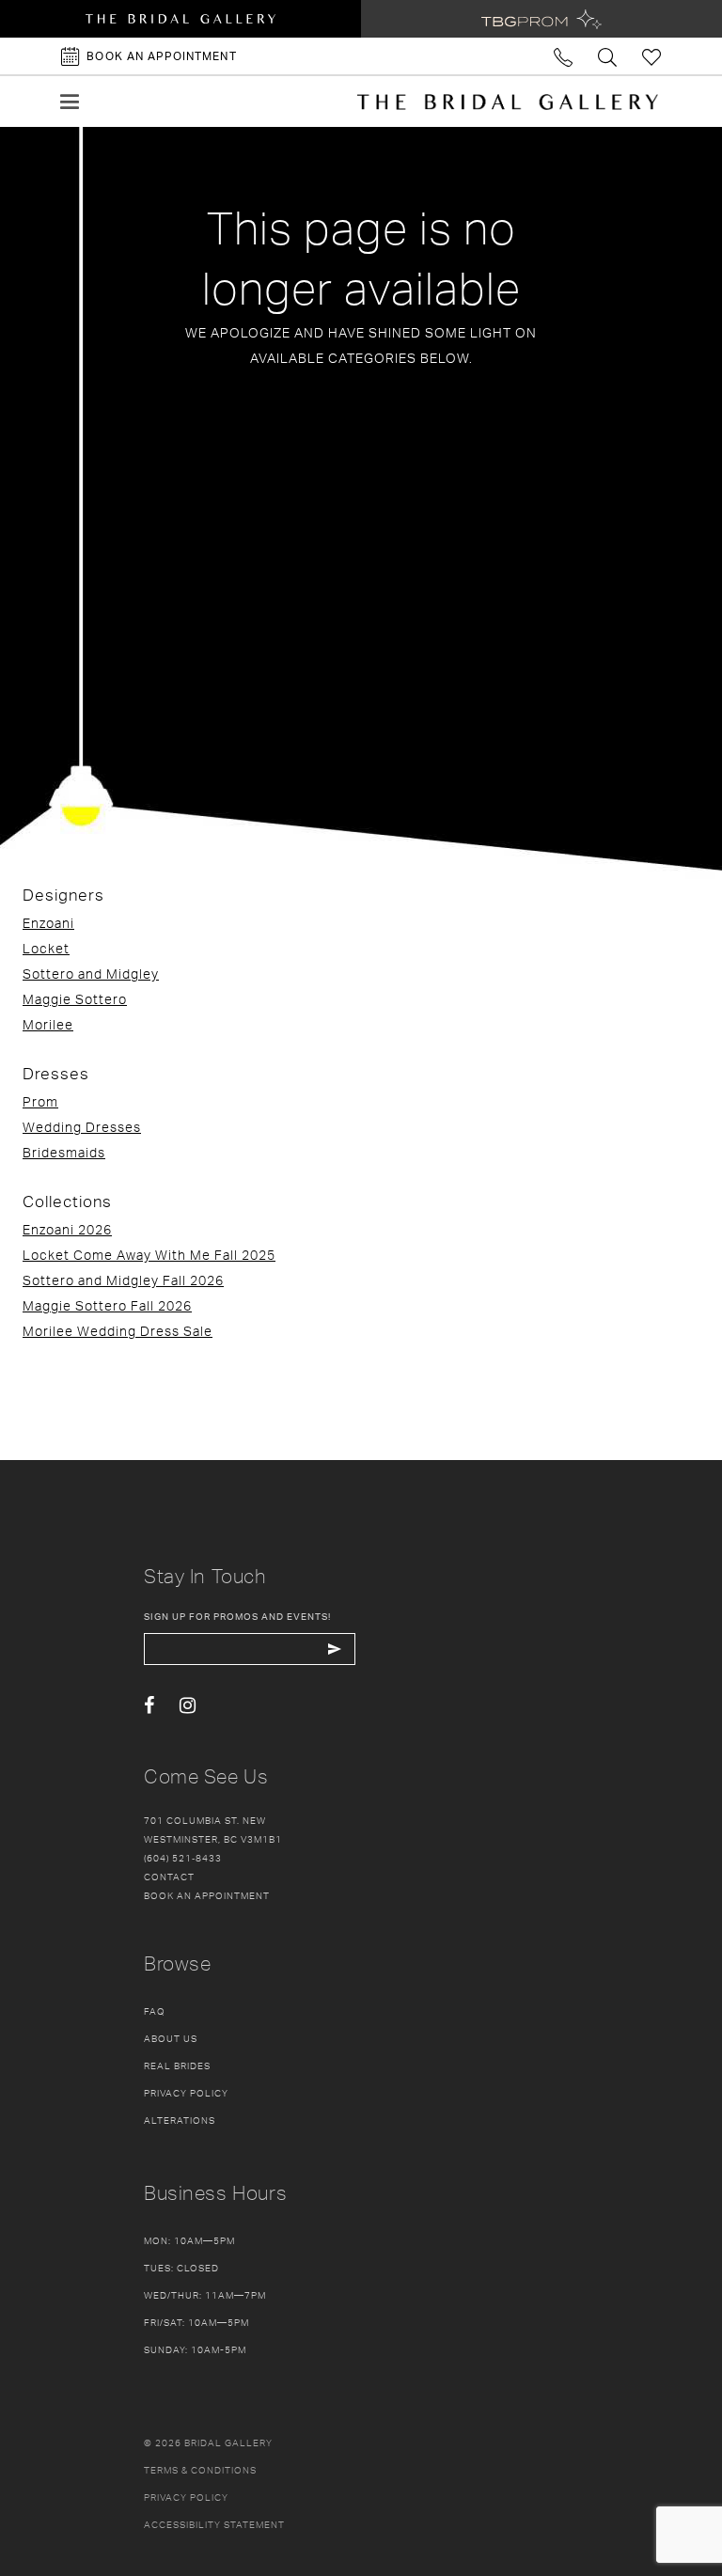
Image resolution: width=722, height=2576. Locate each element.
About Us (171, 2038)
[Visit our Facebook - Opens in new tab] (149, 1706)
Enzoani (48, 923)
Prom (40, 1101)
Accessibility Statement (214, 2524)
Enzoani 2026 (67, 1229)
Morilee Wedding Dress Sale (118, 1331)
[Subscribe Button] (334, 1649)
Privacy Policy (186, 2093)
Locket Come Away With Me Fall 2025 (149, 1255)
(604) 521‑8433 (183, 1858)
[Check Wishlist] (652, 56)
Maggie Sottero (75, 999)
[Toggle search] (608, 56)
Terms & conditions (200, 2470)
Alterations (180, 2120)
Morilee (48, 1024)
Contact (169, 1877)
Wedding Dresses (82, 1127)
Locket (46, 948)
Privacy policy (186, 2497)
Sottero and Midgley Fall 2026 (123, 1280)
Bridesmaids (64, 1152)
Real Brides (177, 2066)
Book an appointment (207, 1895)
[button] (70, 102)
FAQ (155, 2011)
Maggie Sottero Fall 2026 (107, 1305)
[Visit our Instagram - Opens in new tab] (188, 1706)
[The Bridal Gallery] (508, 102)
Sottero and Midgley (91, 974)
